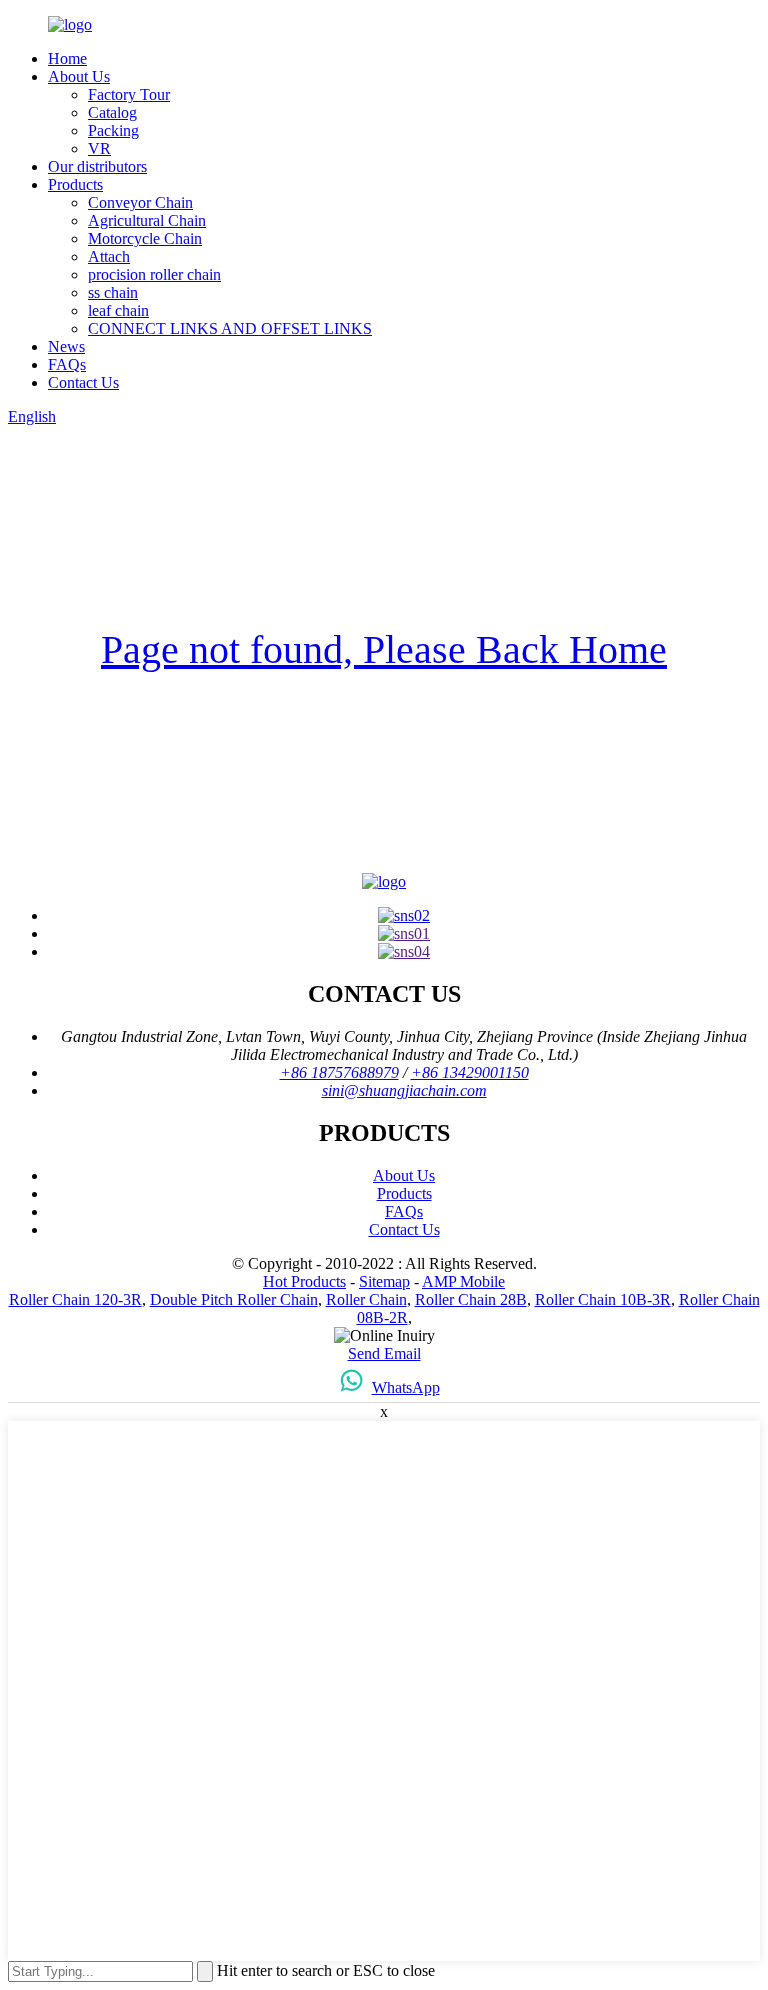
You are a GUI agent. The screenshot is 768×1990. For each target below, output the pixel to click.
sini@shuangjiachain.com (404, 1090)
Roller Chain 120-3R (75, 1299)
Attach (109, 256)
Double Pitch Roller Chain (234, 1299)
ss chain (113, 292)
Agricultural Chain (147, 220)
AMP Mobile (463, 1281)
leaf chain (118, 310)
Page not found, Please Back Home (384, 649)
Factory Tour (129, 94)
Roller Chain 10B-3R (603, 1299)
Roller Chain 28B (471, 1299)
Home (67, 58)
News (66, 346)
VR (99, 148)
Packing (113, 130)
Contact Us (83, 382)
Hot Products (304, 1281)
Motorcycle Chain (145, 238)
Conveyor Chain (140, 202)
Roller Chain (366, 1299)
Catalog (112, 112)
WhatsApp (406, 1387)
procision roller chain (154, 274)
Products (75, 184)
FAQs (67, 364)
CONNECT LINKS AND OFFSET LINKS (230, 328)
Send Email (384, 1353)
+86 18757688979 (339, 1072)
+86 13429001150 (470, 1072)
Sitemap (384, 1281)
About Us (79, 76)
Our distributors (97, 166)
